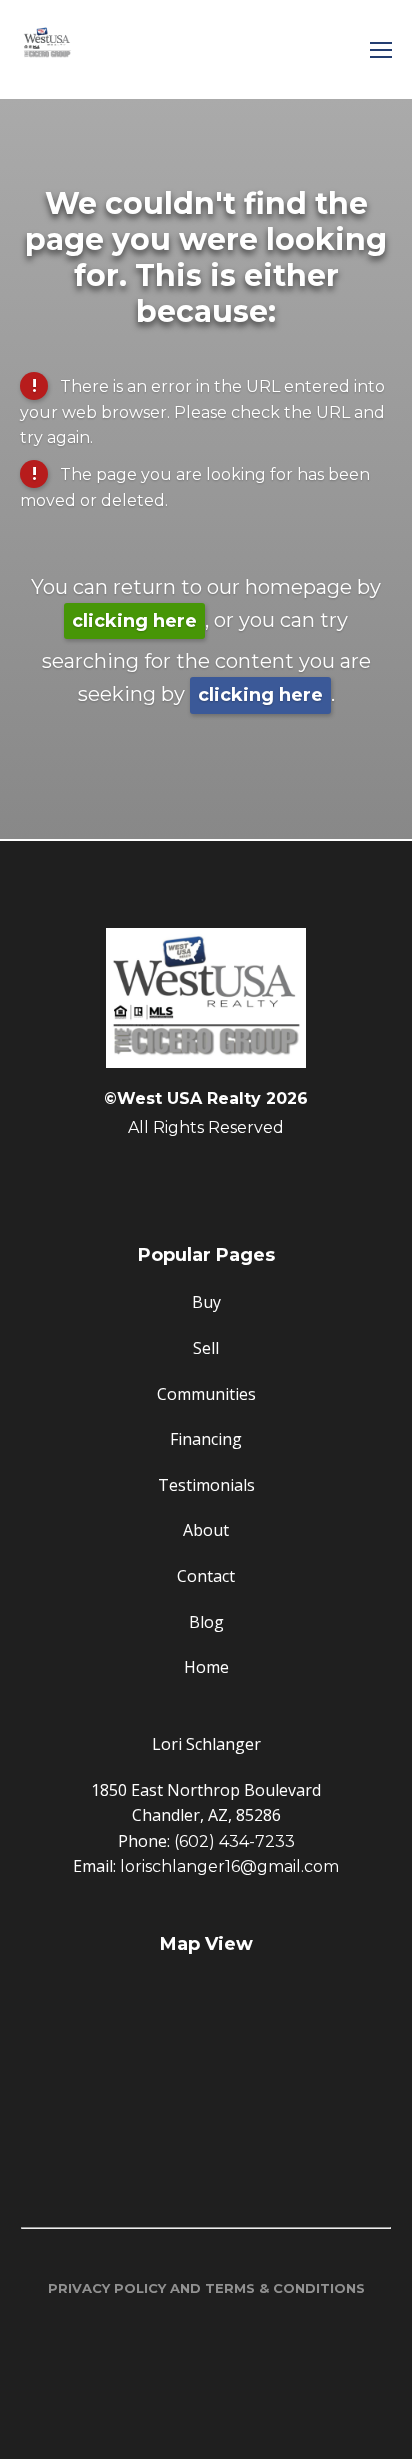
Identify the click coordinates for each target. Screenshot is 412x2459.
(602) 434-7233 (234, 1841)
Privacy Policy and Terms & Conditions (206, 2288)
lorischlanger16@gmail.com (229, 1866)
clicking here (134, 621)
